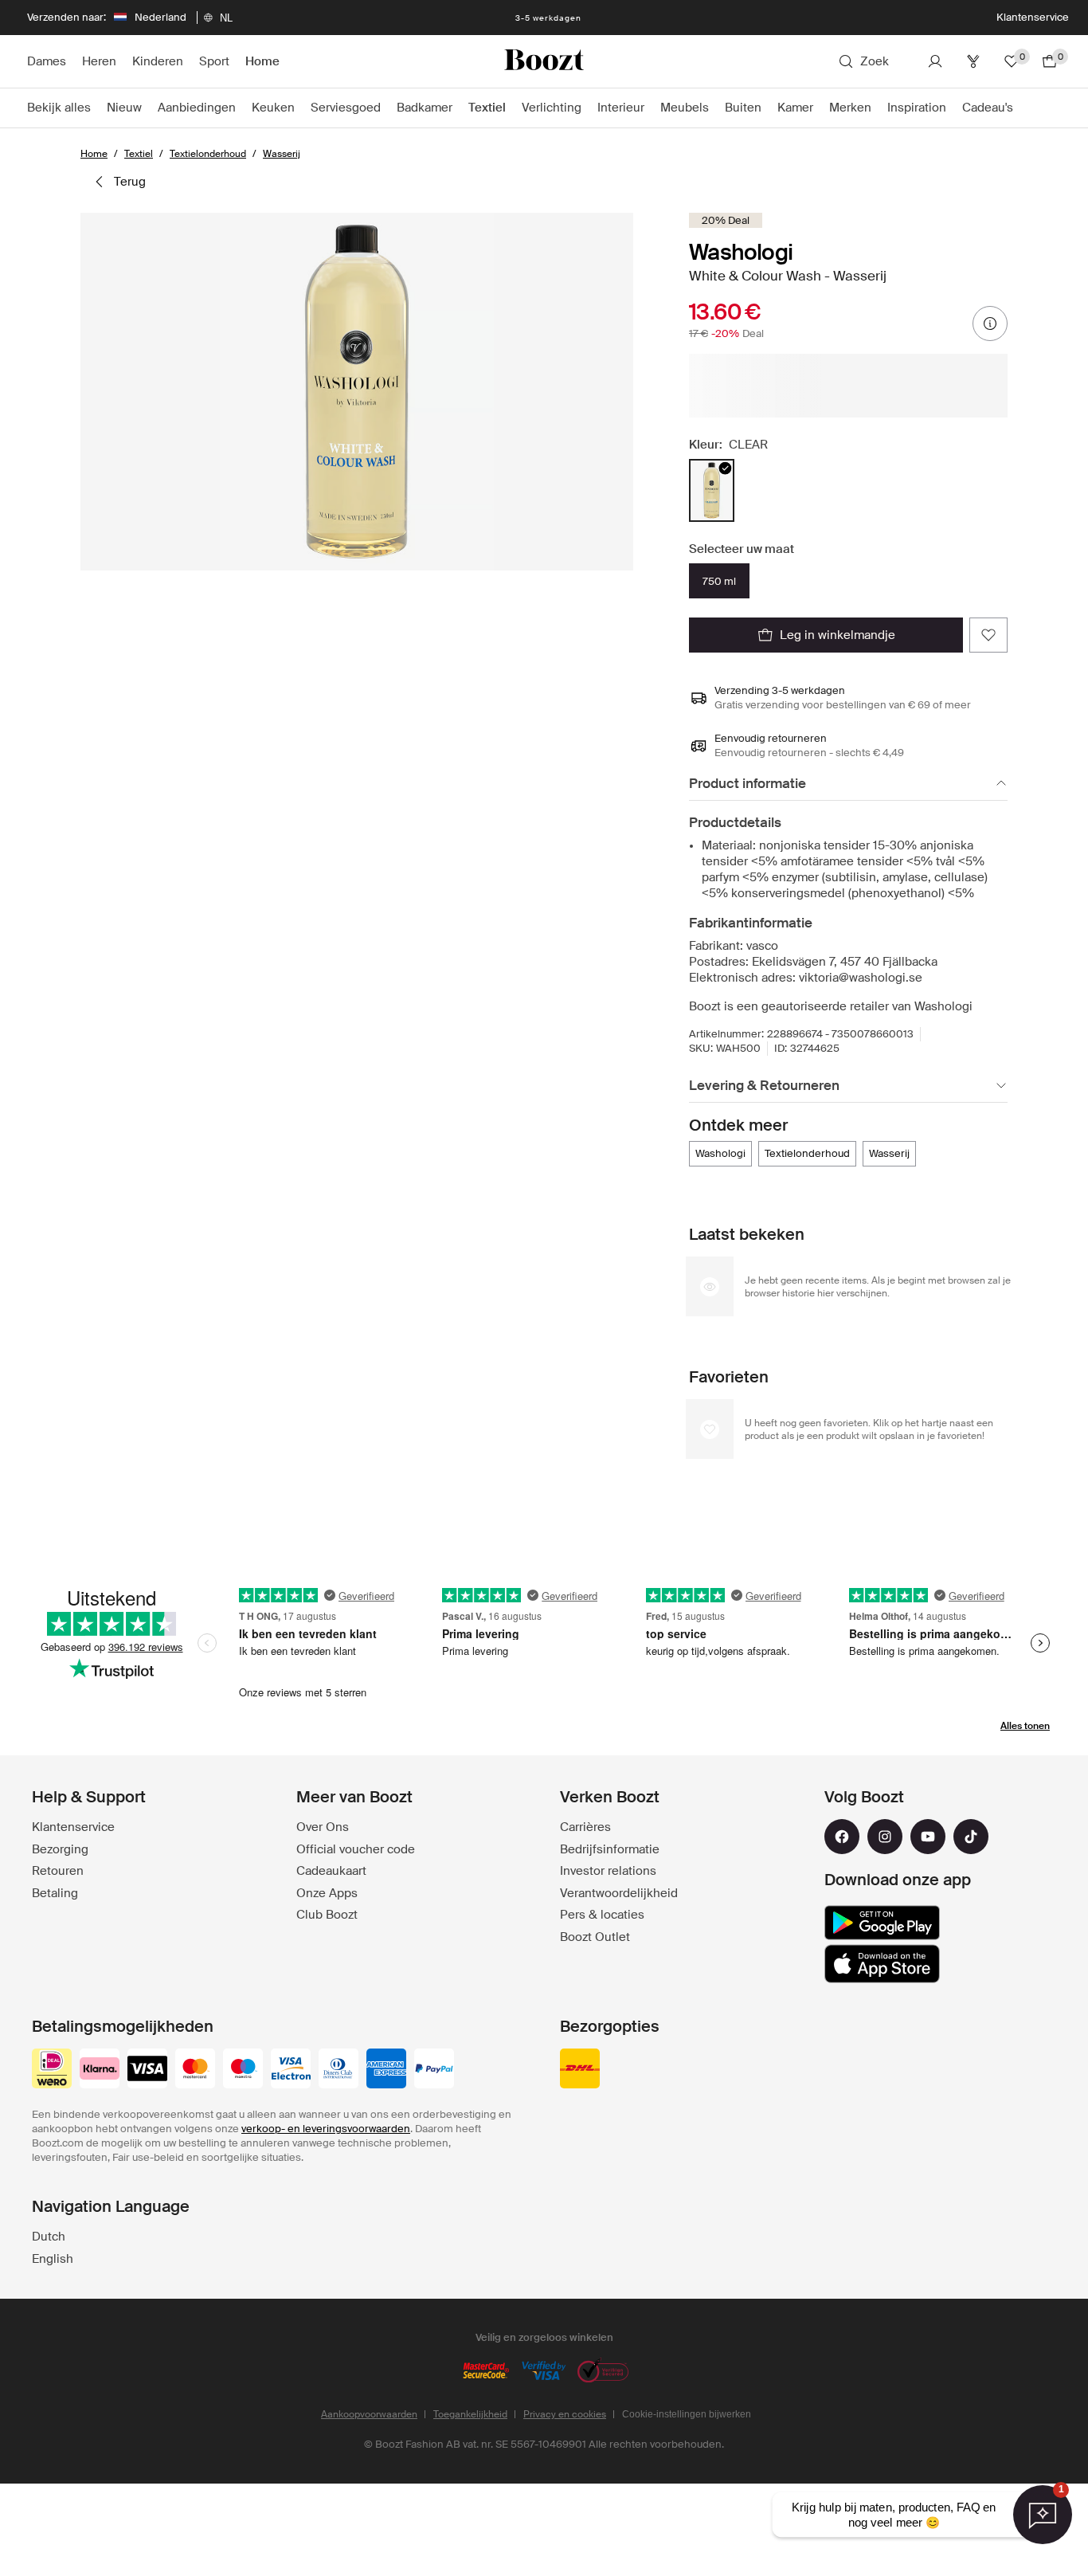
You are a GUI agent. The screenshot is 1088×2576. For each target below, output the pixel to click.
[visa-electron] (291, 2070)
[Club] (973, 61)
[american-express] (386, 2070)
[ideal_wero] (52, 2070)
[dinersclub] (339, 2070)
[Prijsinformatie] (990, 323)
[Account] (935, 61)
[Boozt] (544, 61)
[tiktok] (971, 1837)
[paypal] (434, 2070)
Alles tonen (1025, 1726)
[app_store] (882, 1964)
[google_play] (882, 1923)
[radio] (712, 490)
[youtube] (928, 1837)
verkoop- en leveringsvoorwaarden (326, 2129)
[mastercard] (195, 2070)
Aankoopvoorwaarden (369, 2414)
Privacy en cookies (565, 2414)
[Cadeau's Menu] (1021, 108)
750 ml (719, 581)
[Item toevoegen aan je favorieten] (988, 635)
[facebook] (842, 1837)
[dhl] (580, 2070)
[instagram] (885, 1837)
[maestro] (243, 2070)
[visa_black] (147, 2070)
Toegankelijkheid (470, 2414)
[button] (357, 392)
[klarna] (100, 2070)
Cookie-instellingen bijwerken (687, 2414)
